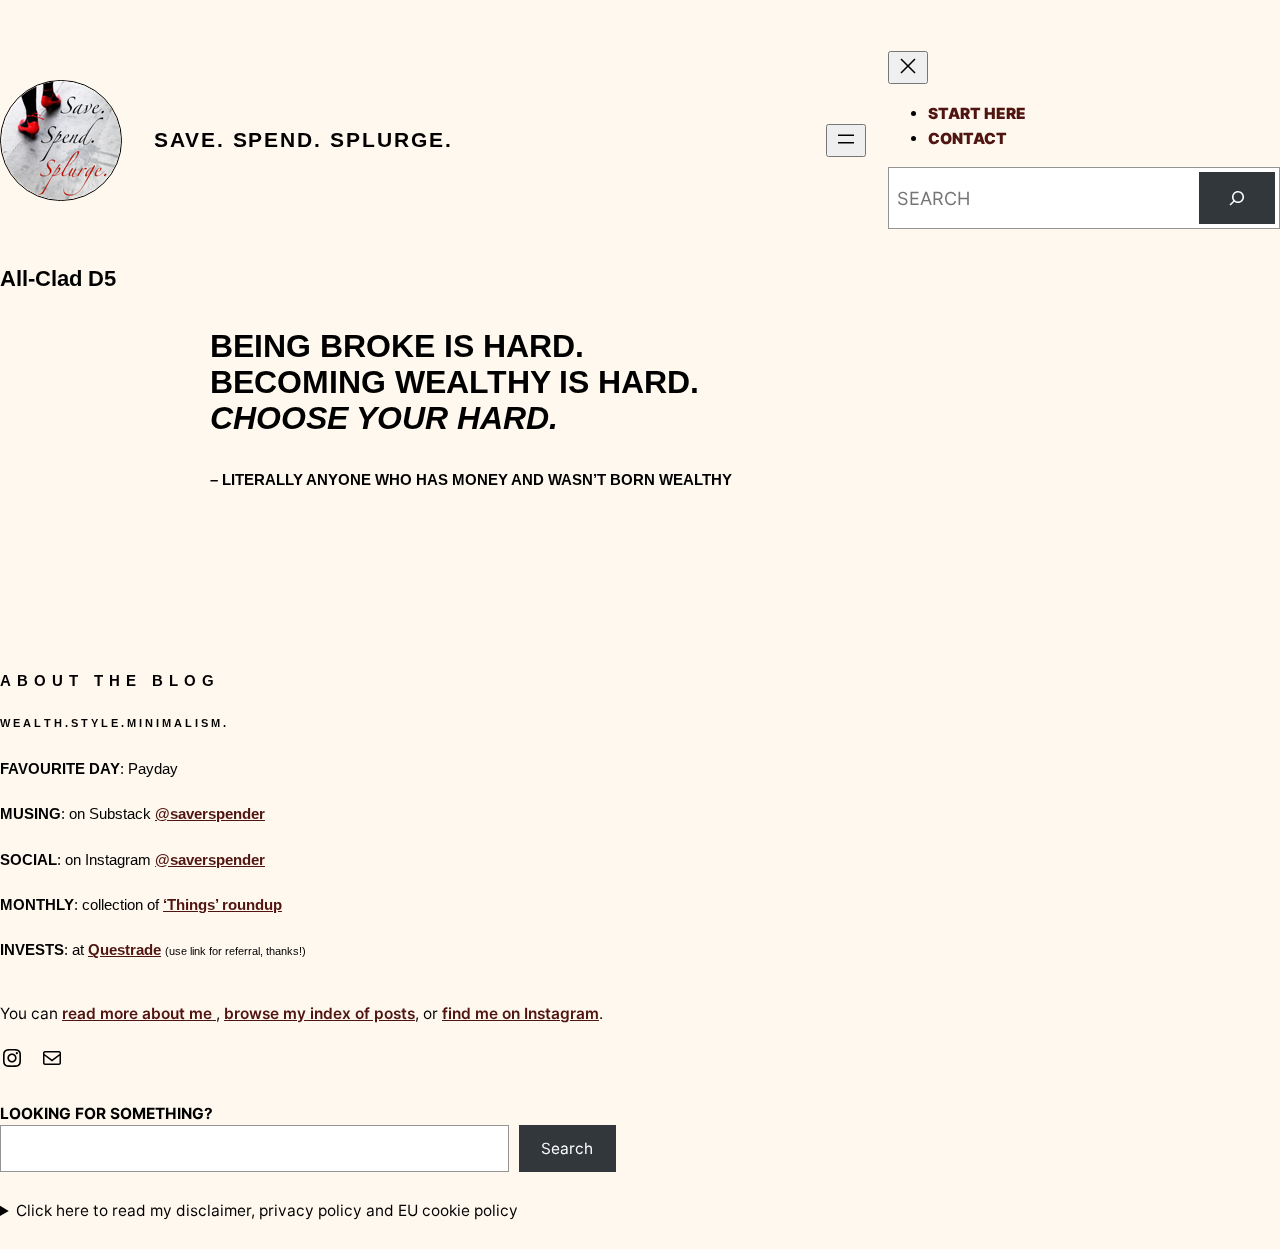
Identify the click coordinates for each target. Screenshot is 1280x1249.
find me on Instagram (520, 1013)
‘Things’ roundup (222, 904)
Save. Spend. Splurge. (303, 140)
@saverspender (210, 813)
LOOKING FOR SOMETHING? (106, 1113)
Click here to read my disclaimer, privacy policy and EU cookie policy (267, 1210)
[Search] (1237, 198)
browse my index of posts (319, 1013)
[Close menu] (908, 67)
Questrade (124, 949)
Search (567, 1148)
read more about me (139, 1013)
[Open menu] (846, 140)
